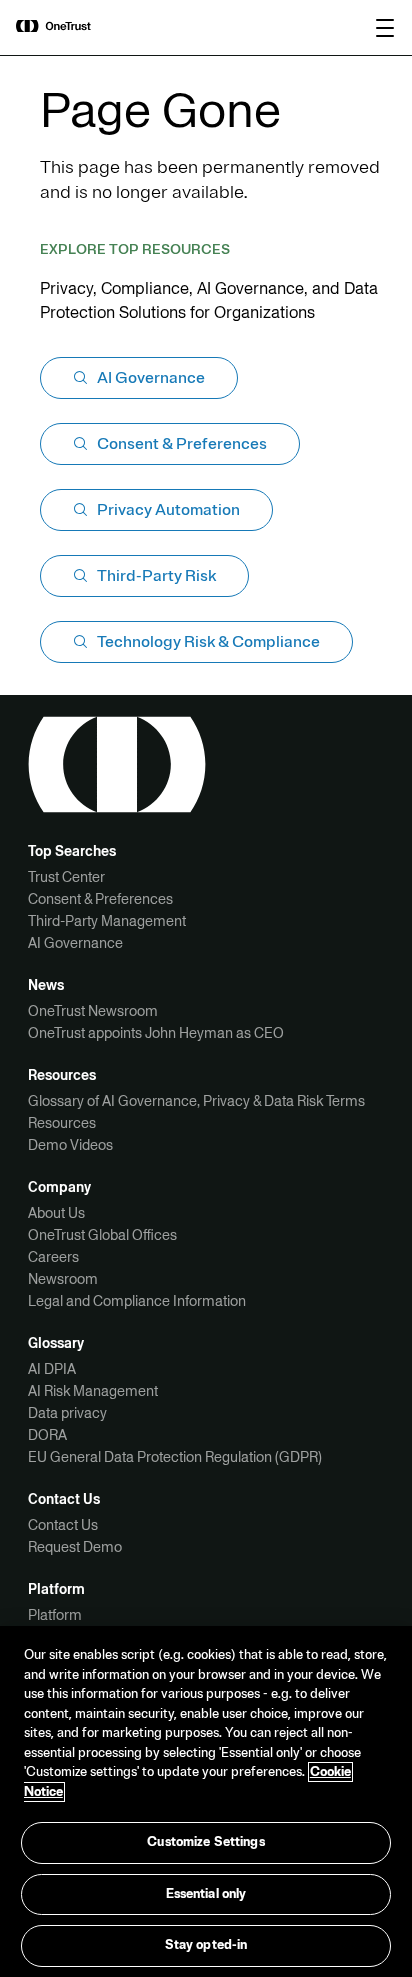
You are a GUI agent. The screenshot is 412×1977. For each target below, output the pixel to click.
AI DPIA (52, 1369)
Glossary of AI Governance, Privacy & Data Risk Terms (196, 1101)
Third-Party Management (107, 921)
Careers (53, 1257)
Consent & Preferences (100, 899)
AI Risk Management (93, 1391)
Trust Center (66, 877)
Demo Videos (70, 1145)
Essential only (206, 1894)
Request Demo (75, 1547)
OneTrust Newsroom (93, 1011)
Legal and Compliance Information (137, 1301)
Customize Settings (205, 1842)
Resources (62, 1123)
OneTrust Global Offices (102, 1235)
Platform (55, 1615)
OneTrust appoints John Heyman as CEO (156, 1033)
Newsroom (63, 1279)
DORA (47, 1435)
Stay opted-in (206, 1945)
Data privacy (67, 1413)
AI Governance (75, 943)
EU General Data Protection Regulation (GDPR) (175, 1457)
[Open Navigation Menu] (385, 28)
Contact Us (63, 1525)
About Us (56, 1213)
